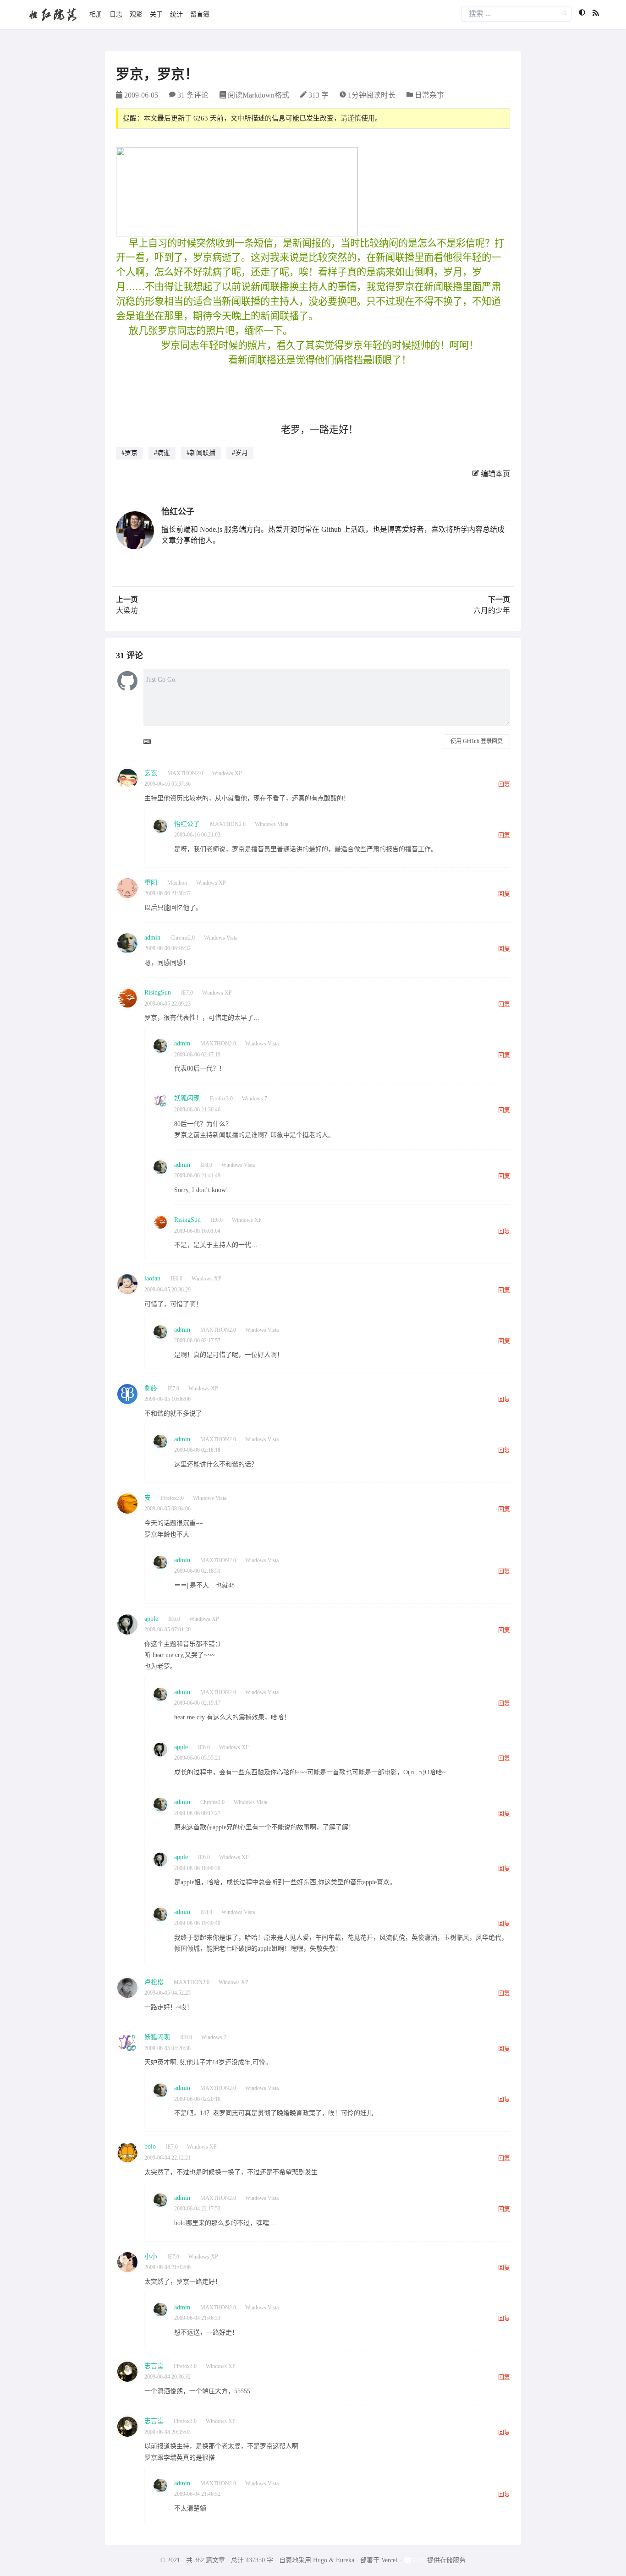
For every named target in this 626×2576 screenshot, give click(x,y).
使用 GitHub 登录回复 (477, 741)
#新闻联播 (201, 453)
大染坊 (127, 610)
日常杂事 (429, 95)
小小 (151, 2256)
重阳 (151, 883)
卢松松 (154, 1982)
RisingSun (158, 993)
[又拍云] (415, 2560)
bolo (150, 2147)
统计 (176, 14)
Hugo (320, 2560)
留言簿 (200, 14)
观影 (136, 14)
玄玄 (151, 773)
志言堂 (154, 2366)
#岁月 (240, 453)
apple (151, 1619)
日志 (116, 14)
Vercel (389, 2560)
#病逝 (162, 453)
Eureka (345, 2560)
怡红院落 (53, 14)
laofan (152, 1278)
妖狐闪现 (187, 1098)
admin (152, 938)
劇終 (151, 1388)
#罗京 (129, 453)
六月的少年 (492, 610)
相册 (96, 14)
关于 (156, 14)
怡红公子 (178, 512)
